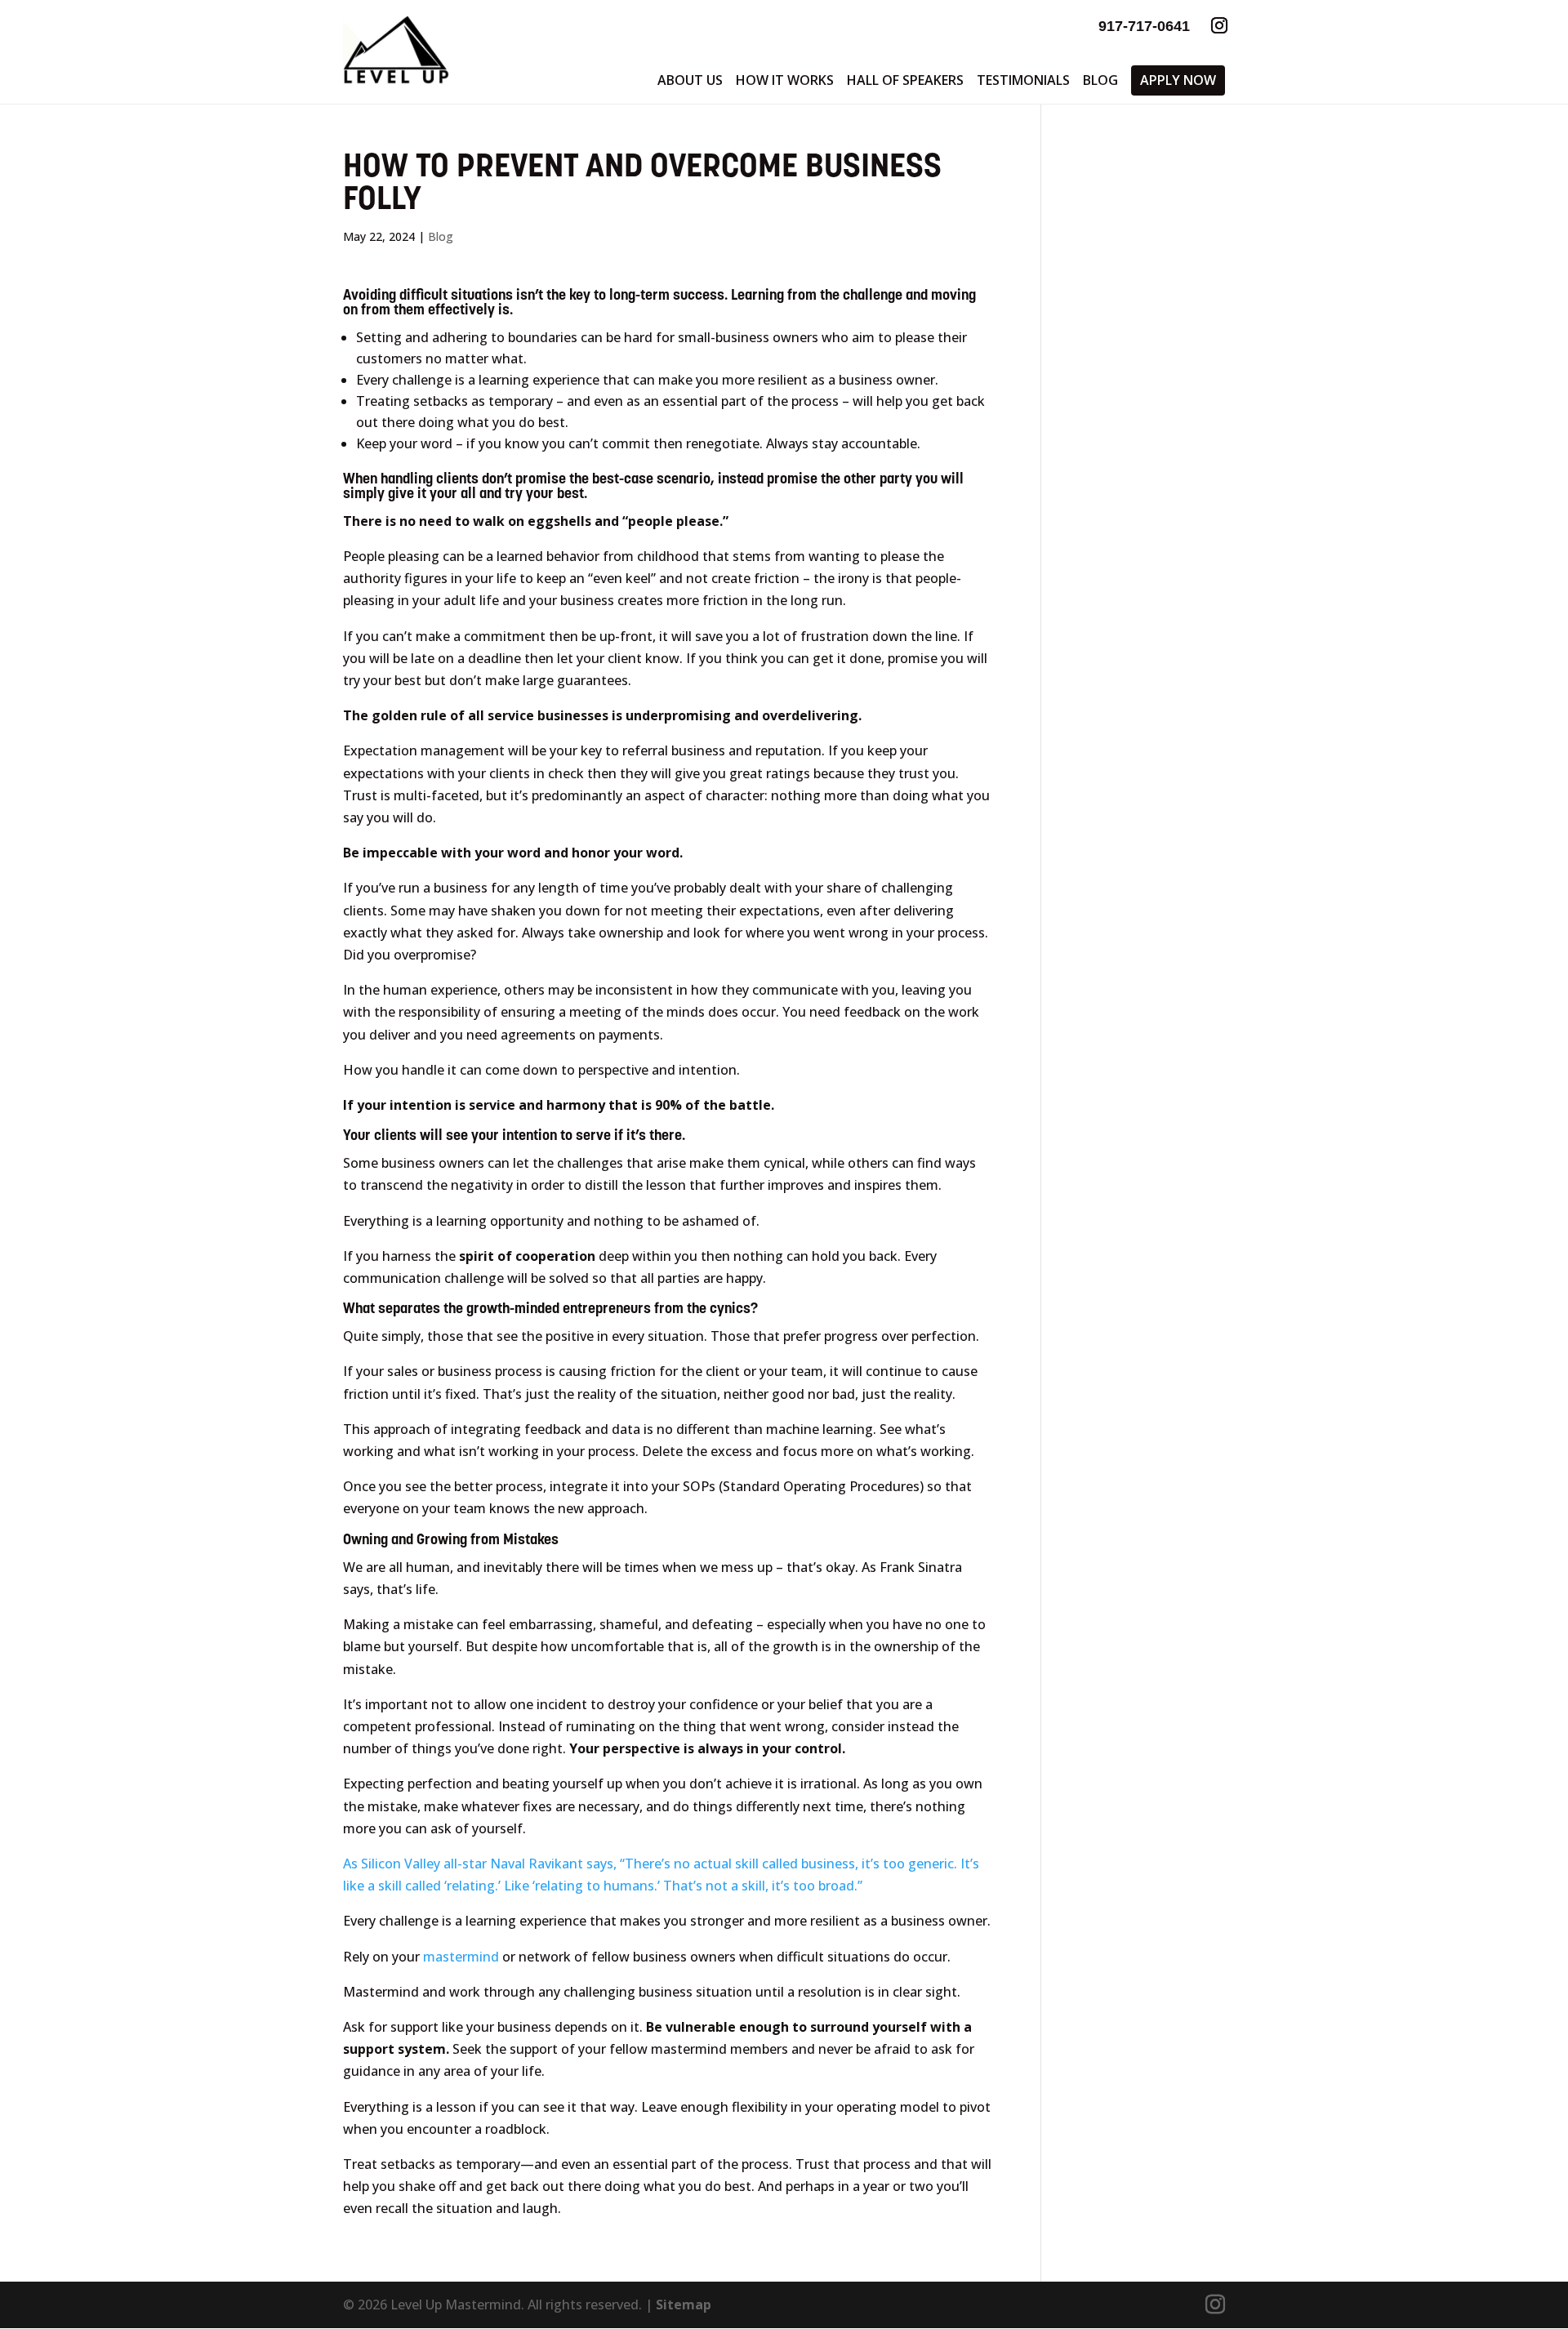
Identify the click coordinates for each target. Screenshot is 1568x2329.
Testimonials (1023, 80)
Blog (1100, 80)
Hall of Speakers (905, 80)
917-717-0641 (1144, 26)
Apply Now (1178, 80)
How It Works (785, 80)
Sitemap (684, 2305)
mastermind (461, 1957)
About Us (690, 80)
